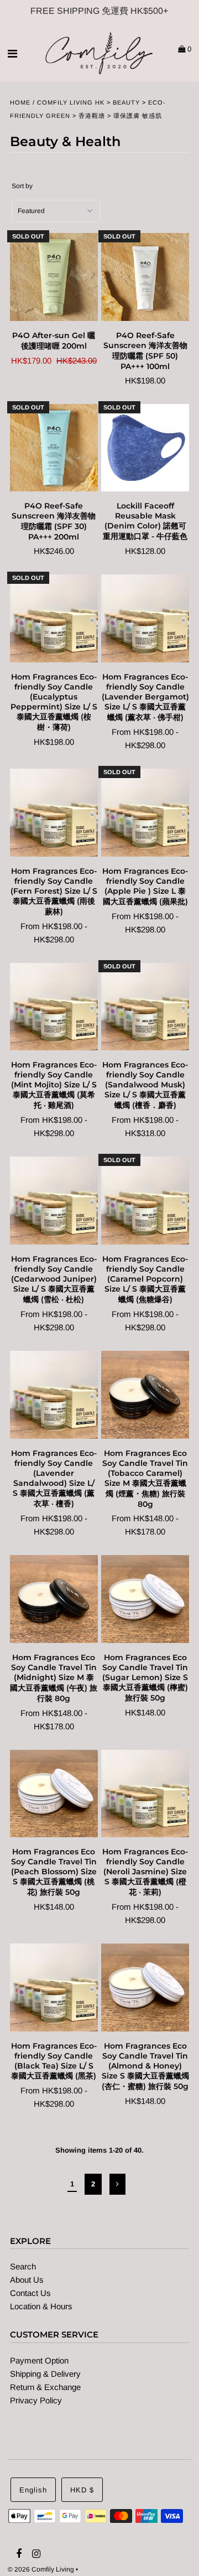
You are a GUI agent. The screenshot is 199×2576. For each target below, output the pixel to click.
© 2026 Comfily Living (41, 2569)
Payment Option (39, 2360)
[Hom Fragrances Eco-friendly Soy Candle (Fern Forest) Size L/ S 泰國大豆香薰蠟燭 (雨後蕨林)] (54, 813)
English (33, 2490)
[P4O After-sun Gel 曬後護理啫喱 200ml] (54, 277)
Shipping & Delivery (45, 2374)
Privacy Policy (36, 2400)
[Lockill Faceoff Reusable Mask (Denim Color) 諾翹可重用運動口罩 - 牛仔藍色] (145, 448)
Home (20, 102)
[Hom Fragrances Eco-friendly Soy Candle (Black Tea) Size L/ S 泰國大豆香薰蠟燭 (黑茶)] (54, 1988)
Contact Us (30, 2293)
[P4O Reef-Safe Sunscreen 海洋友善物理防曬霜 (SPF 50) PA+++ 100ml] (145, 277)
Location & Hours (41, 2306)
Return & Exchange (45, 2387)
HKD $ (82, 2490)
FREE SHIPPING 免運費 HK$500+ (99, 11)
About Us (27, 2280)
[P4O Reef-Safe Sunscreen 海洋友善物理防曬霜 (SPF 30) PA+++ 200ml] (54, 448)
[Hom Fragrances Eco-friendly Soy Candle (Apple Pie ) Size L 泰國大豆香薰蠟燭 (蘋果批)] (145, 813)
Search (23, 2266)
